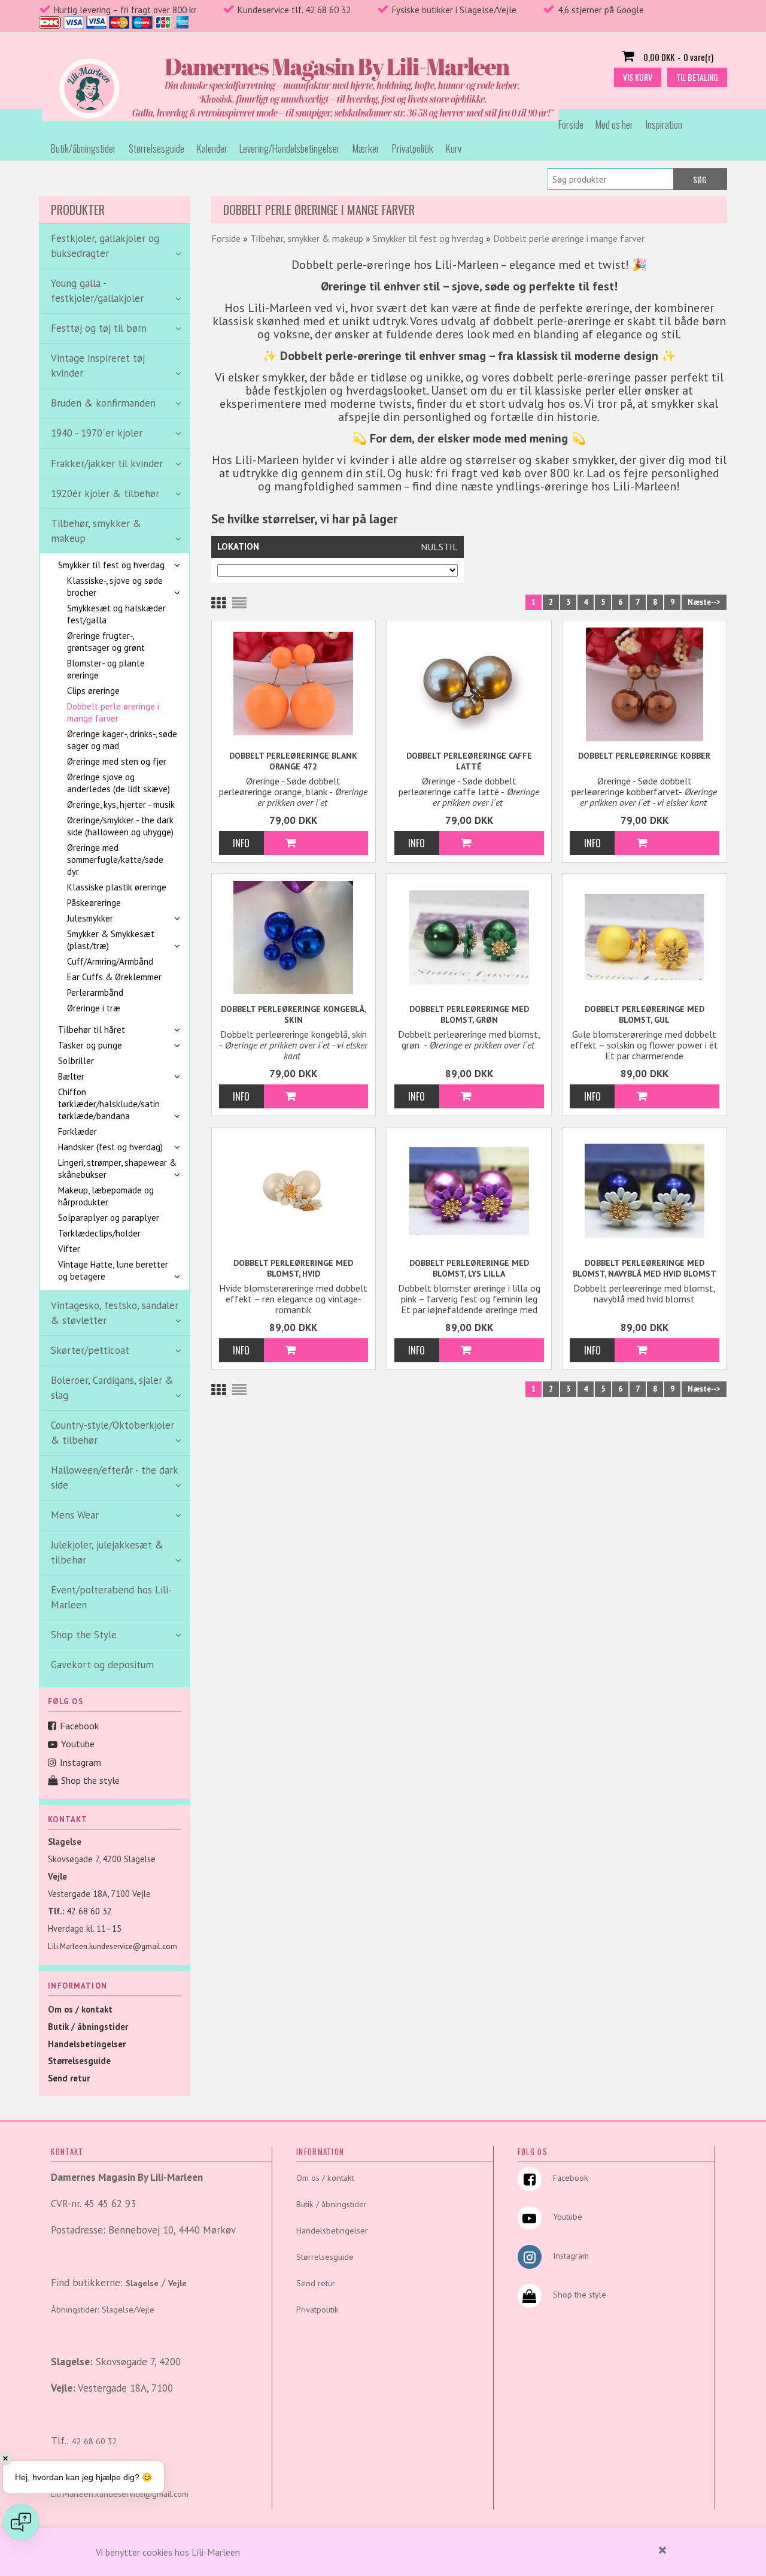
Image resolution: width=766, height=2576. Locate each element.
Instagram (80, 1762)
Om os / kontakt (80, 2009)
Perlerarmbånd (95, 992)
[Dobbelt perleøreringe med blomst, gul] (645, 936)
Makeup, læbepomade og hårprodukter (106, 1196)
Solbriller (76, 1061)
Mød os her (614, 124)
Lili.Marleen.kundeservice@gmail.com (113, 1946)
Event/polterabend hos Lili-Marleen (111, 1597)
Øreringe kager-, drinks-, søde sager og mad (122, 740)
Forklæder (77, 1131)
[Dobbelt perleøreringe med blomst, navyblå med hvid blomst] (645, 1190)
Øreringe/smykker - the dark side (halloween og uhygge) (120, 826)
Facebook (79, 1726)
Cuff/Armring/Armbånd (110, 961)
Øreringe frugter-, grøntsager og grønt (106, 642)
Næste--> (704, 602)
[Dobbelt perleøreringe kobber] (645, 684)
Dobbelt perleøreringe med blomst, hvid (293, 1268)
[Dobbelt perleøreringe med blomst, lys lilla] (469, 1190)
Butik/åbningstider (83, 148)
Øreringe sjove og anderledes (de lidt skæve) (118, 783)
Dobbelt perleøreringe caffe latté (469, 761)
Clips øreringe (93, 691)
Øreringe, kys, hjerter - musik (121, 804)
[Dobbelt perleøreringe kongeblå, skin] (294, 937)
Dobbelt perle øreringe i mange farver (113, 712)
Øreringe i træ (94, 1008)
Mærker (366, 148)
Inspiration (664, 124)
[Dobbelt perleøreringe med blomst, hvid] (294, 1192)
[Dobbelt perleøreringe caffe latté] (469, 683)
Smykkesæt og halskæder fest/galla (116, 614)
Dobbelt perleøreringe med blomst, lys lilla (469, 1268)
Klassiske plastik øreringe (117, 887)
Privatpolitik (413, 148)
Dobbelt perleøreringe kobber (644, 756)
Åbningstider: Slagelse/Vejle (103, 2310)
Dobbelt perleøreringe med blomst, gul (645, 1014)
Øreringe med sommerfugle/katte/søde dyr (115, 860)
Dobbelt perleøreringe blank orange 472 (293, 761)
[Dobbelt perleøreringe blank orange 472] (294, 683)
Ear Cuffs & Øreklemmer (114, 977)
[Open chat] (21, 2522)
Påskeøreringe (94, 903)
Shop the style (90, 1780)
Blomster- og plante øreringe (106, 669)
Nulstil (439, 547)
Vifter (69, 1249)
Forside (571, 124)
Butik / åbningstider (88, 2027)
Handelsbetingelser (87, 2044)
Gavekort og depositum (102, 1665)
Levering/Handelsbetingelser (290, 148)
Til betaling (697, 77)
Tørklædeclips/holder (99, 1233)
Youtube (78, 1744)
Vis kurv (638, 77)
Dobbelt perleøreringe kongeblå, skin (294, 1014)
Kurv (454, 148)
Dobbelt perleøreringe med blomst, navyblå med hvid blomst (645, 1268)
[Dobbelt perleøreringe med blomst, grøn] (469, 936)
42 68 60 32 (89, 1911)
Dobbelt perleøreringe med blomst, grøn (469, 1014)
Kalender (212, 148)
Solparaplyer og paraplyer (109, 1218)
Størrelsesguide (156, 148)
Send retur (69, 2078)
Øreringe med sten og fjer (117, 761)
